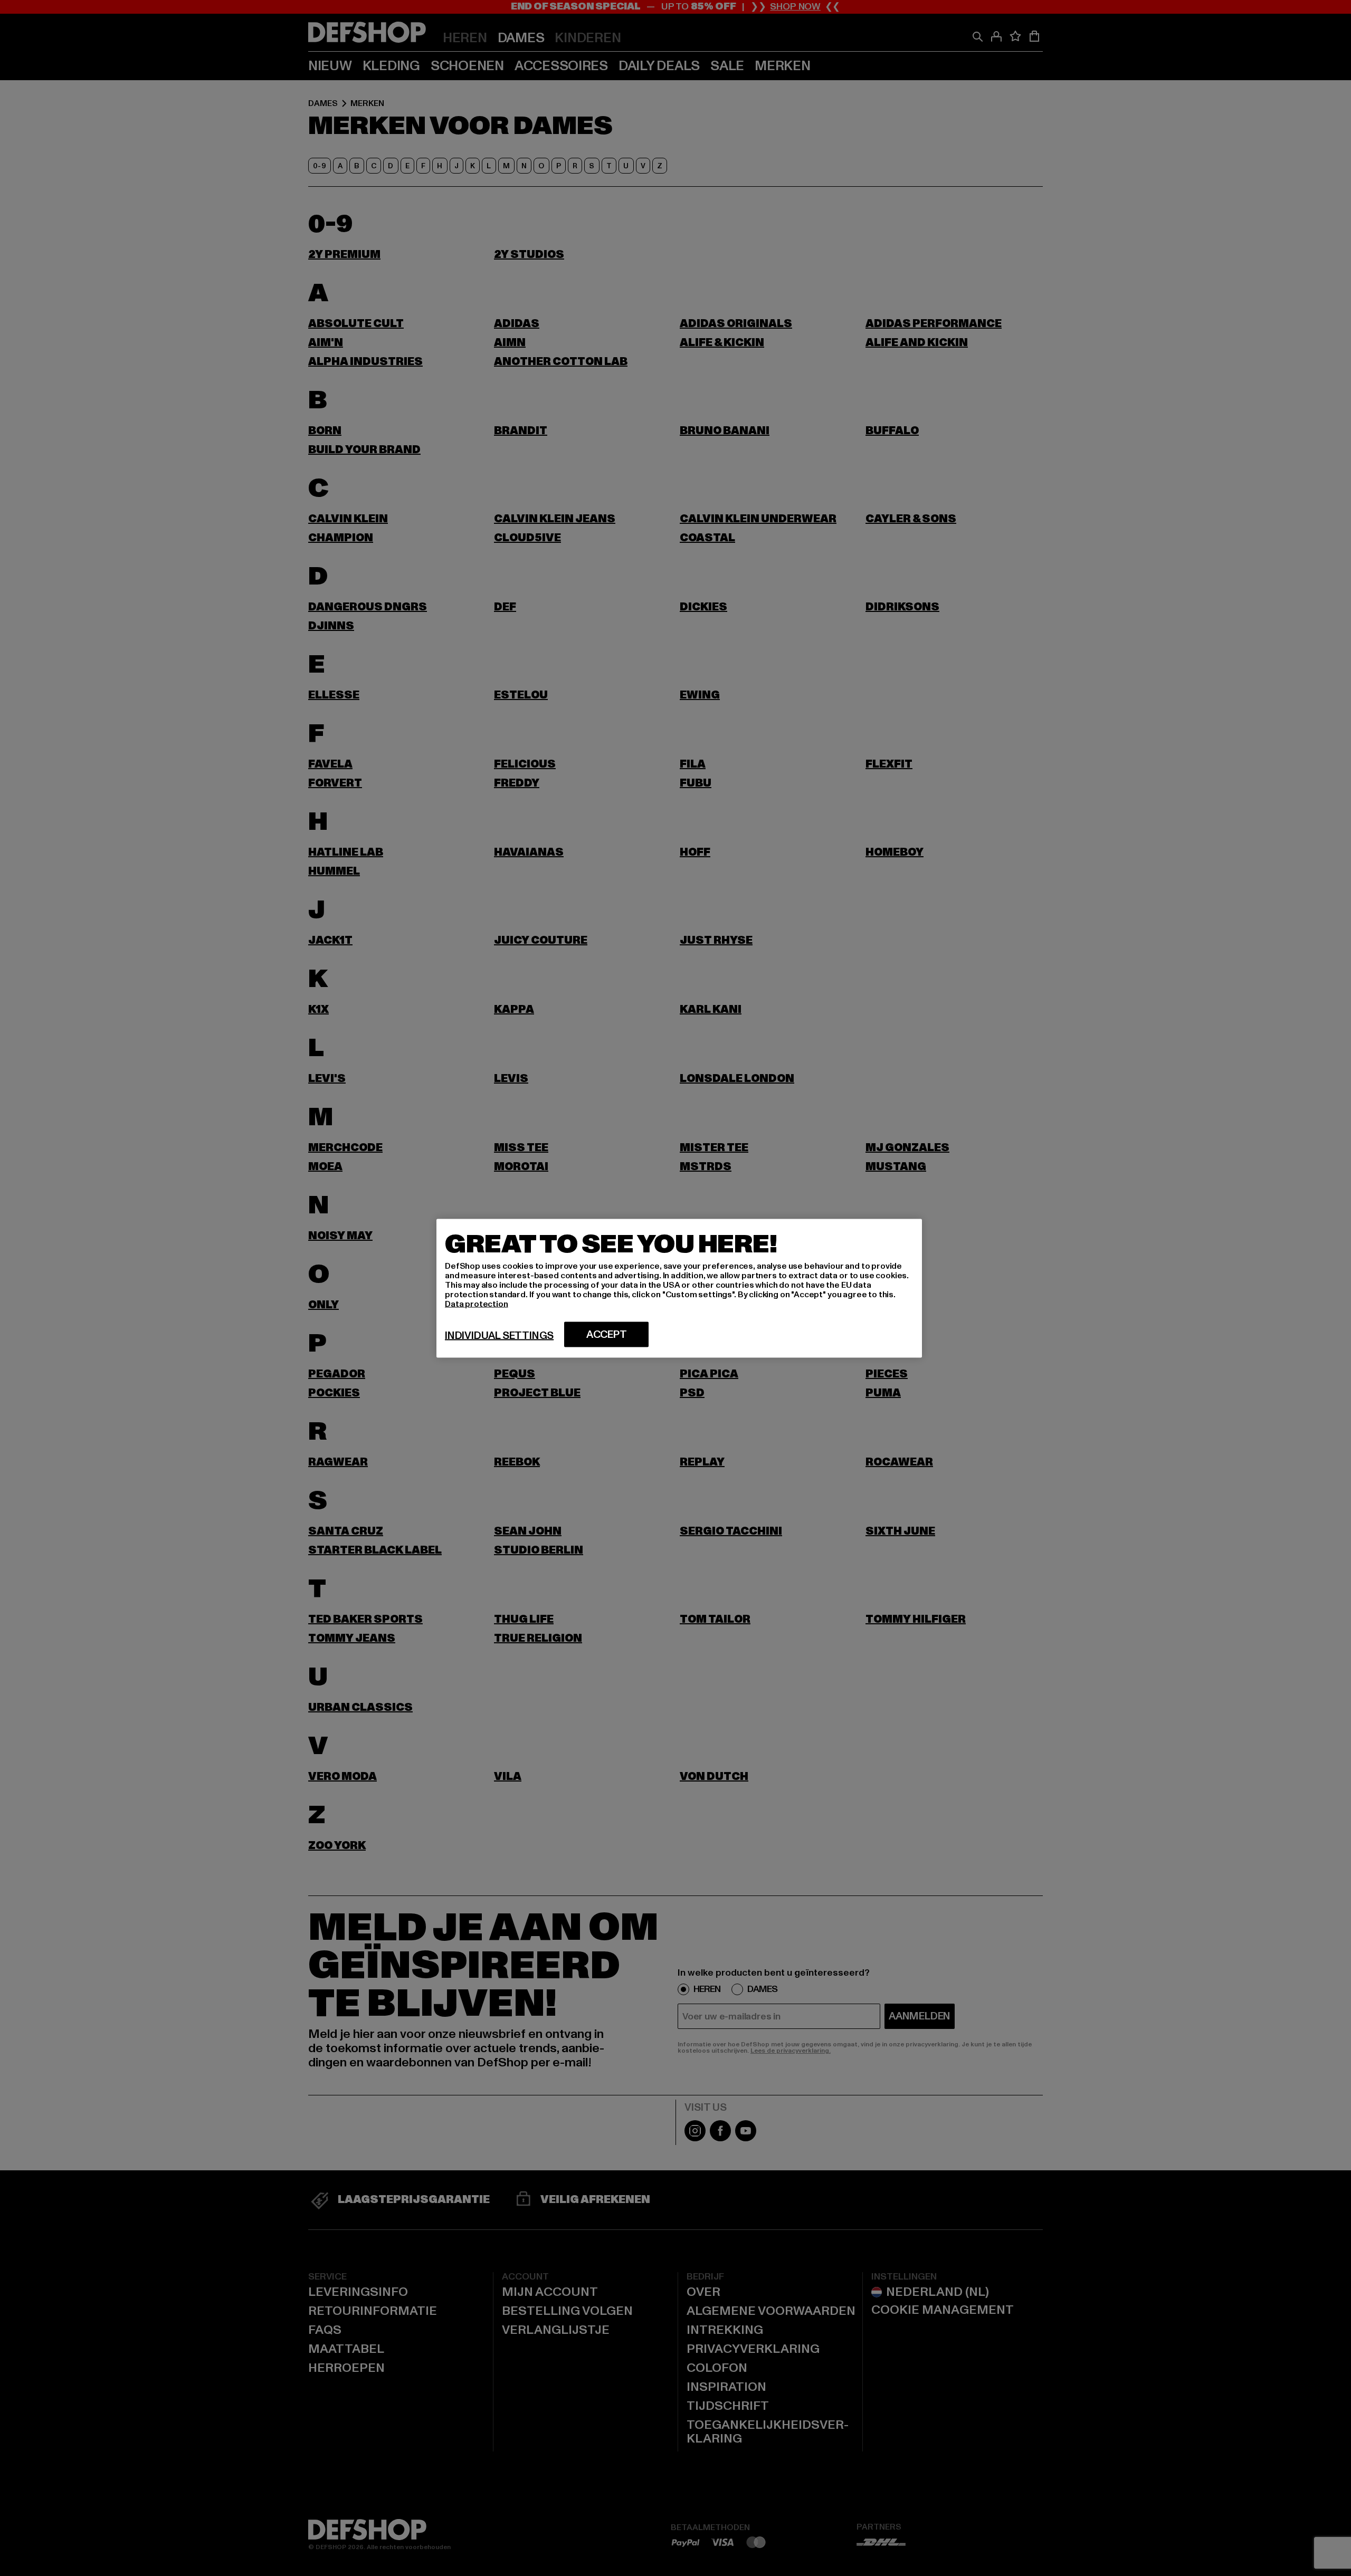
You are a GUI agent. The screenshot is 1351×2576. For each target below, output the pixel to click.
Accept (607, 1334)
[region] (679, 1288)
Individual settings (499, 1335)
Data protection (477, 1304)
